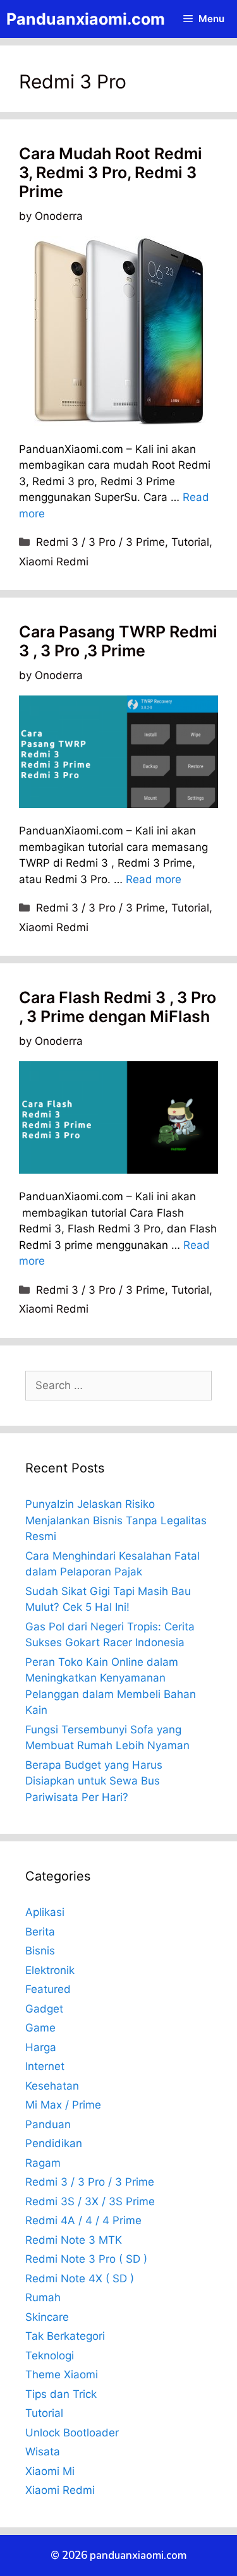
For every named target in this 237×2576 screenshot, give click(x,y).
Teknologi (50, 2356)
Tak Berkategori (65, 2336)
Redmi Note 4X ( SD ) (80, 2278)
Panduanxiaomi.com (86, 19)
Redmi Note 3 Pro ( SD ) (86, 2259)
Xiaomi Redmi (54, 562)
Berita (40, 1932)
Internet (45, 2066)
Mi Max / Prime (63, 2105)
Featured (48, 1989)
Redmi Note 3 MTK (74, 2240)
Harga (41, 2047)
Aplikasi (45, 1912)
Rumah (43, 2297)
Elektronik (50, 1970)
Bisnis (40, 1951)
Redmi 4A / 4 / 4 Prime (83, 2220)
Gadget (44, 2009)
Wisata (43, 2452)
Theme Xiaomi (62, 2374)
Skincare (47, 2317)
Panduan (48, 2124)
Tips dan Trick (61, 2394)
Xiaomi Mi (50, 2471)
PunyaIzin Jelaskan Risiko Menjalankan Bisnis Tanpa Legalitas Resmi (116, 1520)
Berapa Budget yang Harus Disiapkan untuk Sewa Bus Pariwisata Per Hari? (94, 1781)
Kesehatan (52, 2086)
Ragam (43, 2163)
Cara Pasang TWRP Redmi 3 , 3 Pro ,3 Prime (118, 641)
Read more (154, 879)
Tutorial (190, 542)
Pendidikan (54, 2143)
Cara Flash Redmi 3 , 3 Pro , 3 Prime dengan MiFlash (118, 1007)
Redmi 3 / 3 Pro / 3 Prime (100, 542)
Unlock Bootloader (72, 2433)
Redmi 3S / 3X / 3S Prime (90, 2201)
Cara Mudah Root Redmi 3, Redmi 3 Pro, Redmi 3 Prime (111, 172)
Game (40, 2028)
